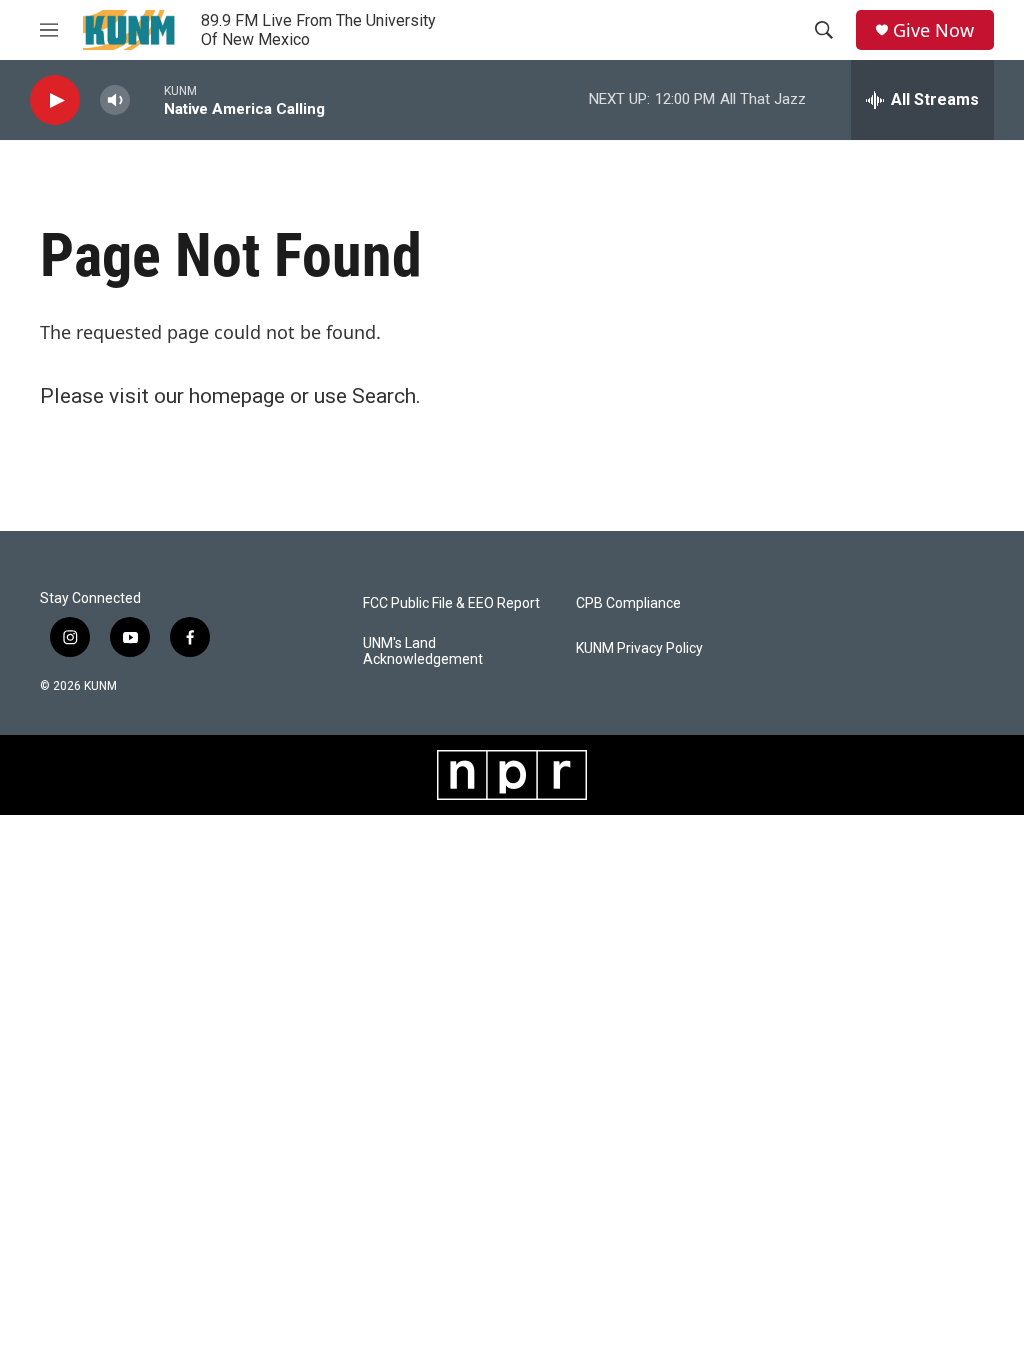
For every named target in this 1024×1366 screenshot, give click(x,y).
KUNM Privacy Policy (639, 648)
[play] (55, 100)
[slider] (147, 99)
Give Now (933, 30)
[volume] (115, 100)
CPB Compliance (628, 603)
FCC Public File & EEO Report (451, 603)
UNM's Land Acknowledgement (423, 651)
